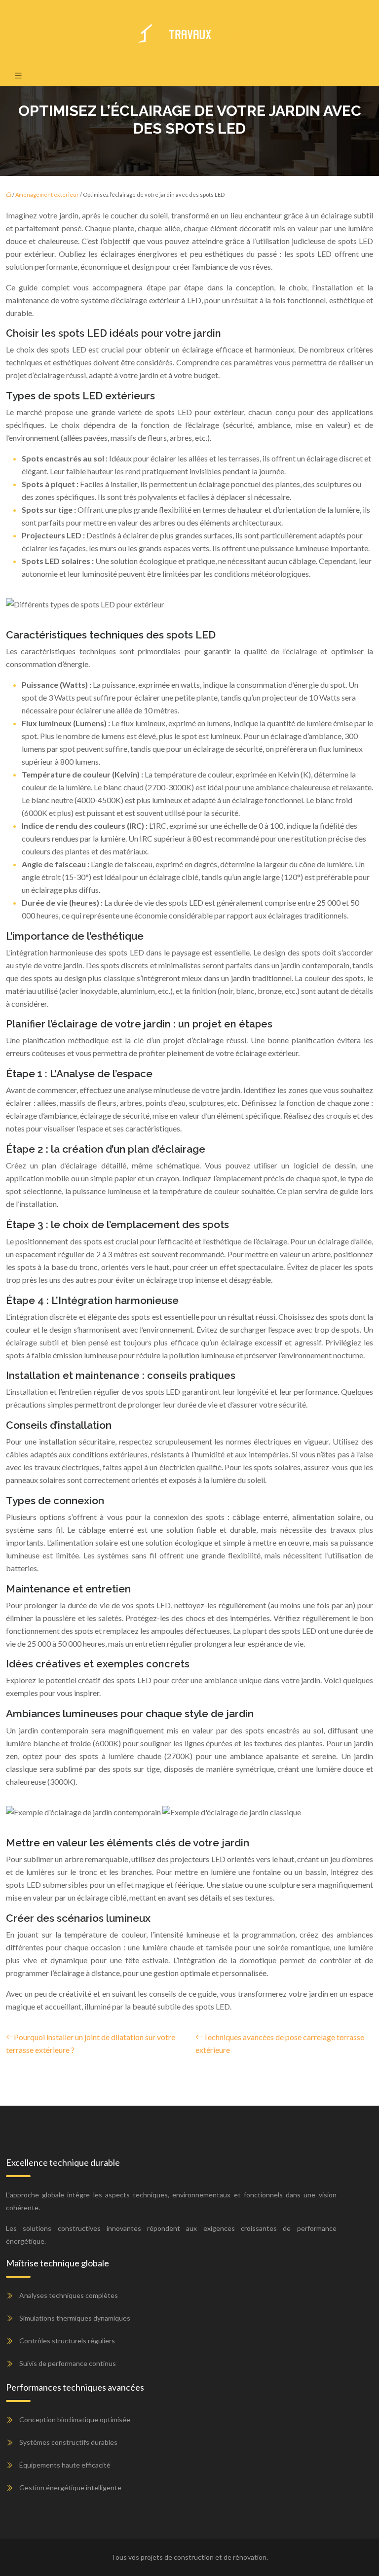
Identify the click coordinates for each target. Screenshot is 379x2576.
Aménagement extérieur (47, 194)
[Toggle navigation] (18, 75)
